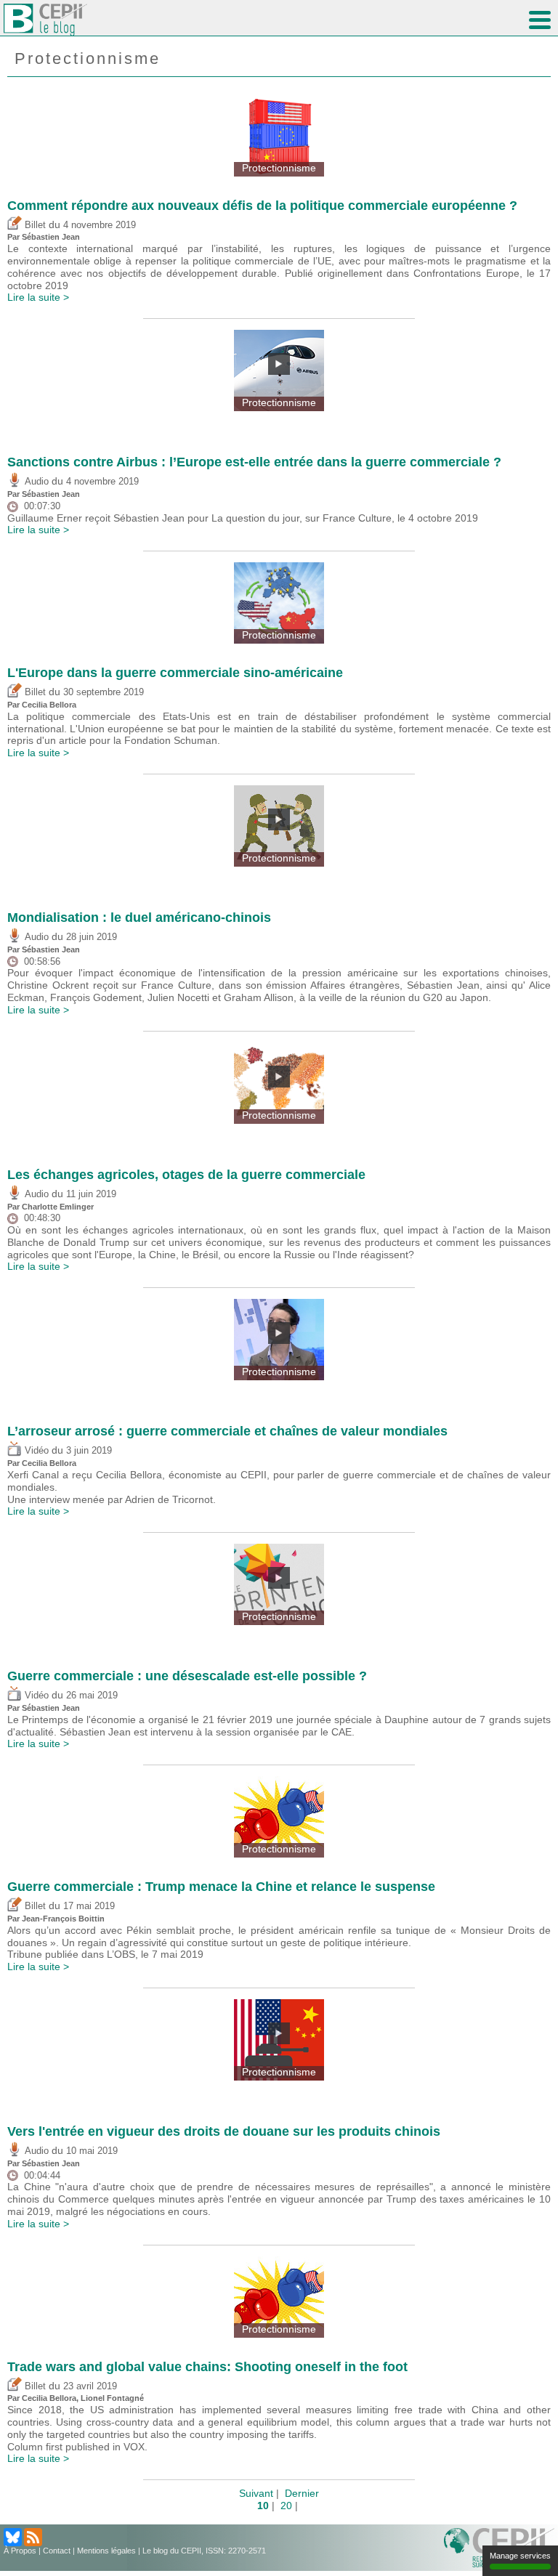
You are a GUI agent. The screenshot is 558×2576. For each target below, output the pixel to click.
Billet (34, 225)
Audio (35, 482)
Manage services (520, 2556)
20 (286, 2506)
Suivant (256, 2493)
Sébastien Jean (51, 237)
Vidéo (35, 1451)
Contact (57, 2551)
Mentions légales (106, 2551)
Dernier (302, 2493)
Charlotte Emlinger (58, 1207)
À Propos (20, 2551)
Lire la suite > (38, 297)
